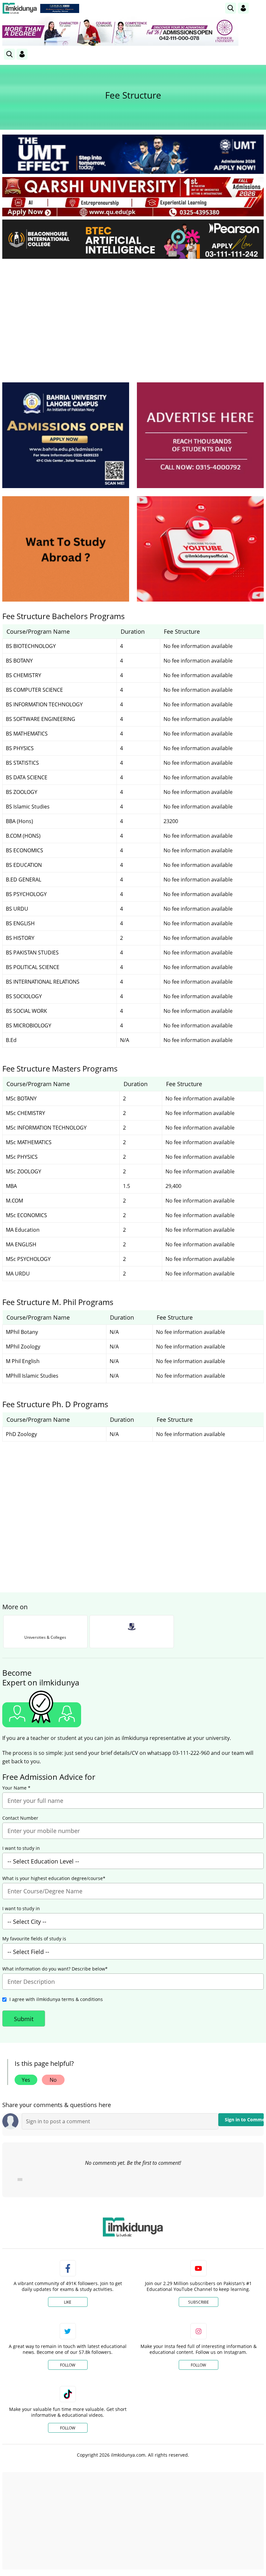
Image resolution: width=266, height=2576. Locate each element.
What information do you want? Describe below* (55, 1969)
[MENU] (259, 8)
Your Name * (16, 1788)
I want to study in (21, 1848)
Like (68, 2302)
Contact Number (20, 1818)
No (53, 2080)
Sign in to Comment (244, 2120)
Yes (26, 2080)
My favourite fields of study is (34, 1939)
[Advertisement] (133, 312)
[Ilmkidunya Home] (20, 8)
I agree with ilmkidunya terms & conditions (56, 1999)
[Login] (243, 8)
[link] (60, 8)
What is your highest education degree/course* (54, 1878)
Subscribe (199, 2302)
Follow (68, 2365)
